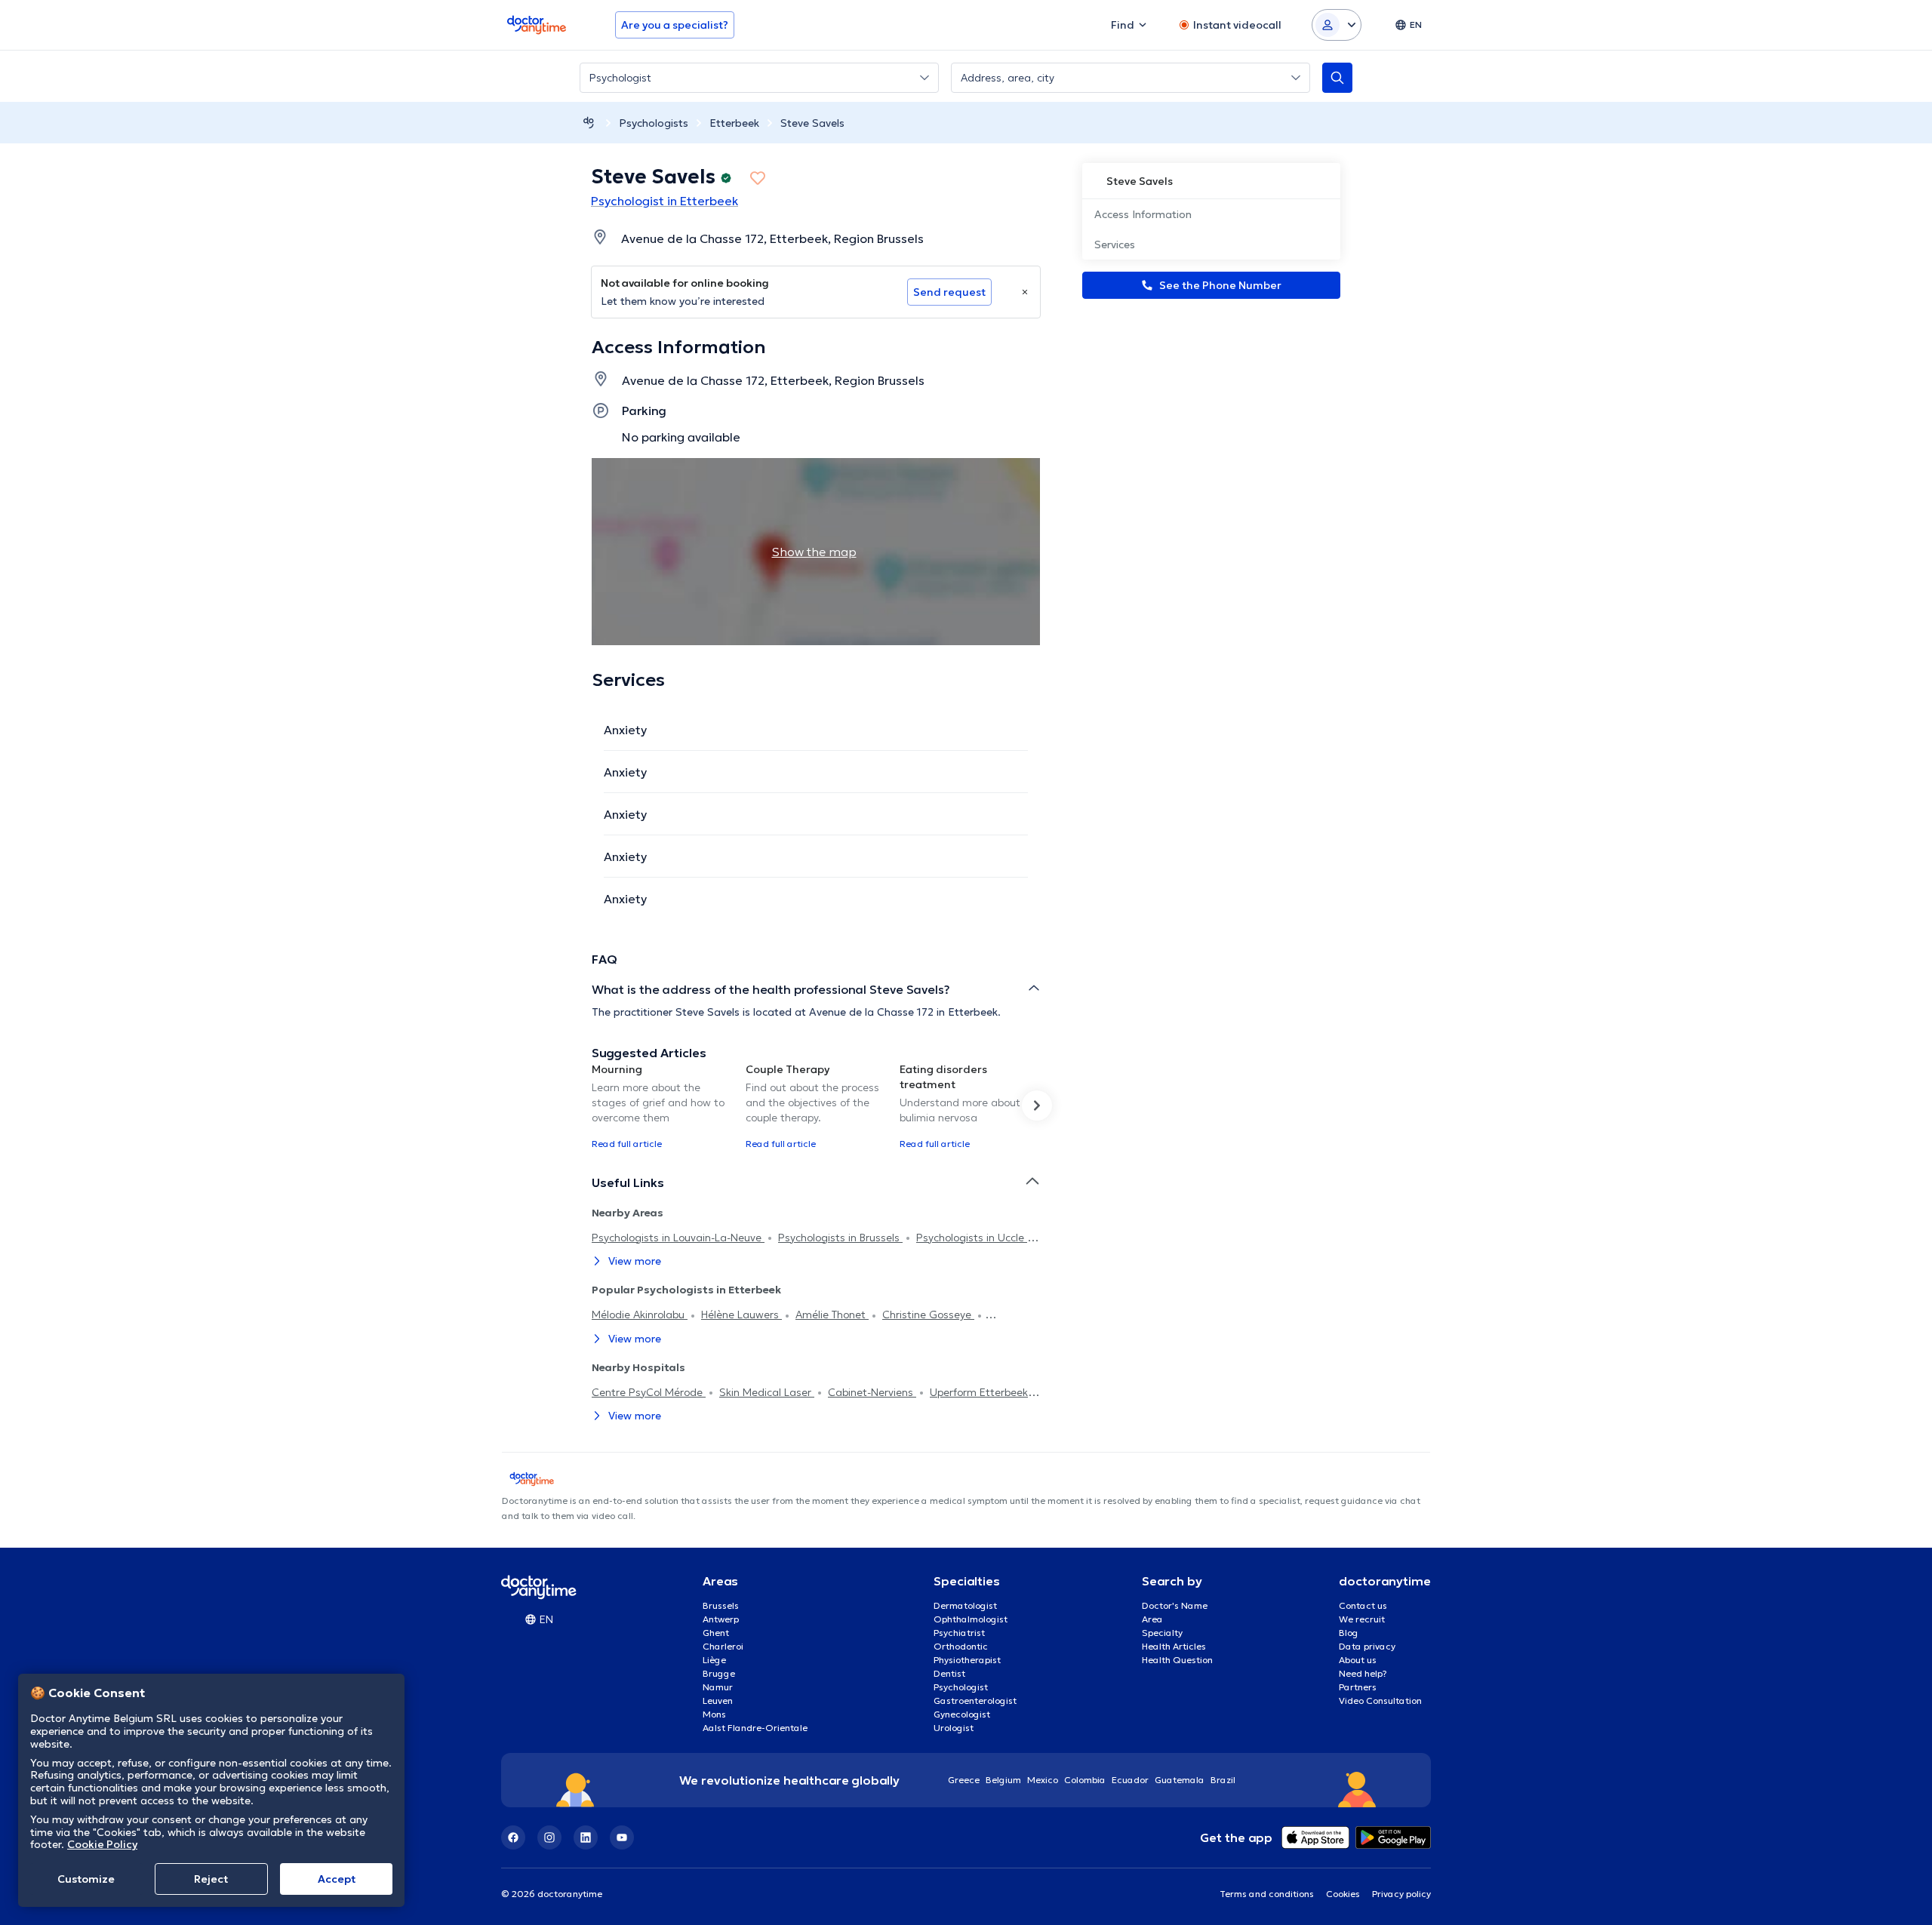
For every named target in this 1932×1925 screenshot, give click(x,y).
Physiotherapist (967, 1660)
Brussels (721, 1605)
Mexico (1043, 1780)
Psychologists (654, 123)
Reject (211, 1879)
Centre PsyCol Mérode (649, 1392)
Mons (714, 1714)
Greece (964, 1780)
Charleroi (723, 1646)
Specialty (1162, 1633)
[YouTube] (622, 1837)
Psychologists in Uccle (972, 1238)
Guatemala (1180, 1780)
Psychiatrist (959, 1633)
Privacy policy (1401, 1894)
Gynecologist (962, 1714)
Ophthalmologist (971, 1619)
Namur (718, 1687)
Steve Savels (812, 123)
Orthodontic (961, 1646)
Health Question (1177, 1660)
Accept (337, 1879)
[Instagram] (549, 1837)
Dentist (949, 1673)
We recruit (1362, 1619)
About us (1358, 1660)
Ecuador (1130, 1780)
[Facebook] (513, 1837)
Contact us (1363, 1605)
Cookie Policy (102, 1844)
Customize (86, 1879)
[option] (663, 1105)
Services (1115, 244)
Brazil (1223, 1780)
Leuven (718, 1701)
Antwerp (721, 1619)
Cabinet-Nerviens (872, 1392)
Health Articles (1174, 1646)
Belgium (1003, 1780)
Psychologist (961, 1687)
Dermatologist (965, 1605)
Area (1152, 1619)
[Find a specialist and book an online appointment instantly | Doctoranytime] (589, 123)
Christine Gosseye (928, 1315)
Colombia (1085, 1780)
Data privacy (1367, 1646)
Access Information (1143, 214)
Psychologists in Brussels (840, 1238)
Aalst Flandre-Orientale (755, 1728)
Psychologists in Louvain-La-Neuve (678, 1238)
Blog (1349, 1633)
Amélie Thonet (832, 1315)
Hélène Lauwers (741, 1315)
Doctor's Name (1175, 1605)
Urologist (954, 1728)
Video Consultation (1380, 1701)
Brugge (719, 1673)
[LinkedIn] (586, 1837)
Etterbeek (734, 123)
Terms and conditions (1267, 1894)
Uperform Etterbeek (979, 1392)
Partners (1358, 1687)
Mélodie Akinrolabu (640, 1315)
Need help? (1363, 1673)
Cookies (1343, 1894)
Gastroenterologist (975, 1701)
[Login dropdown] (1337, 25)
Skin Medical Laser (767, 1392)
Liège (714, 1660)
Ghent (716, 1633)
